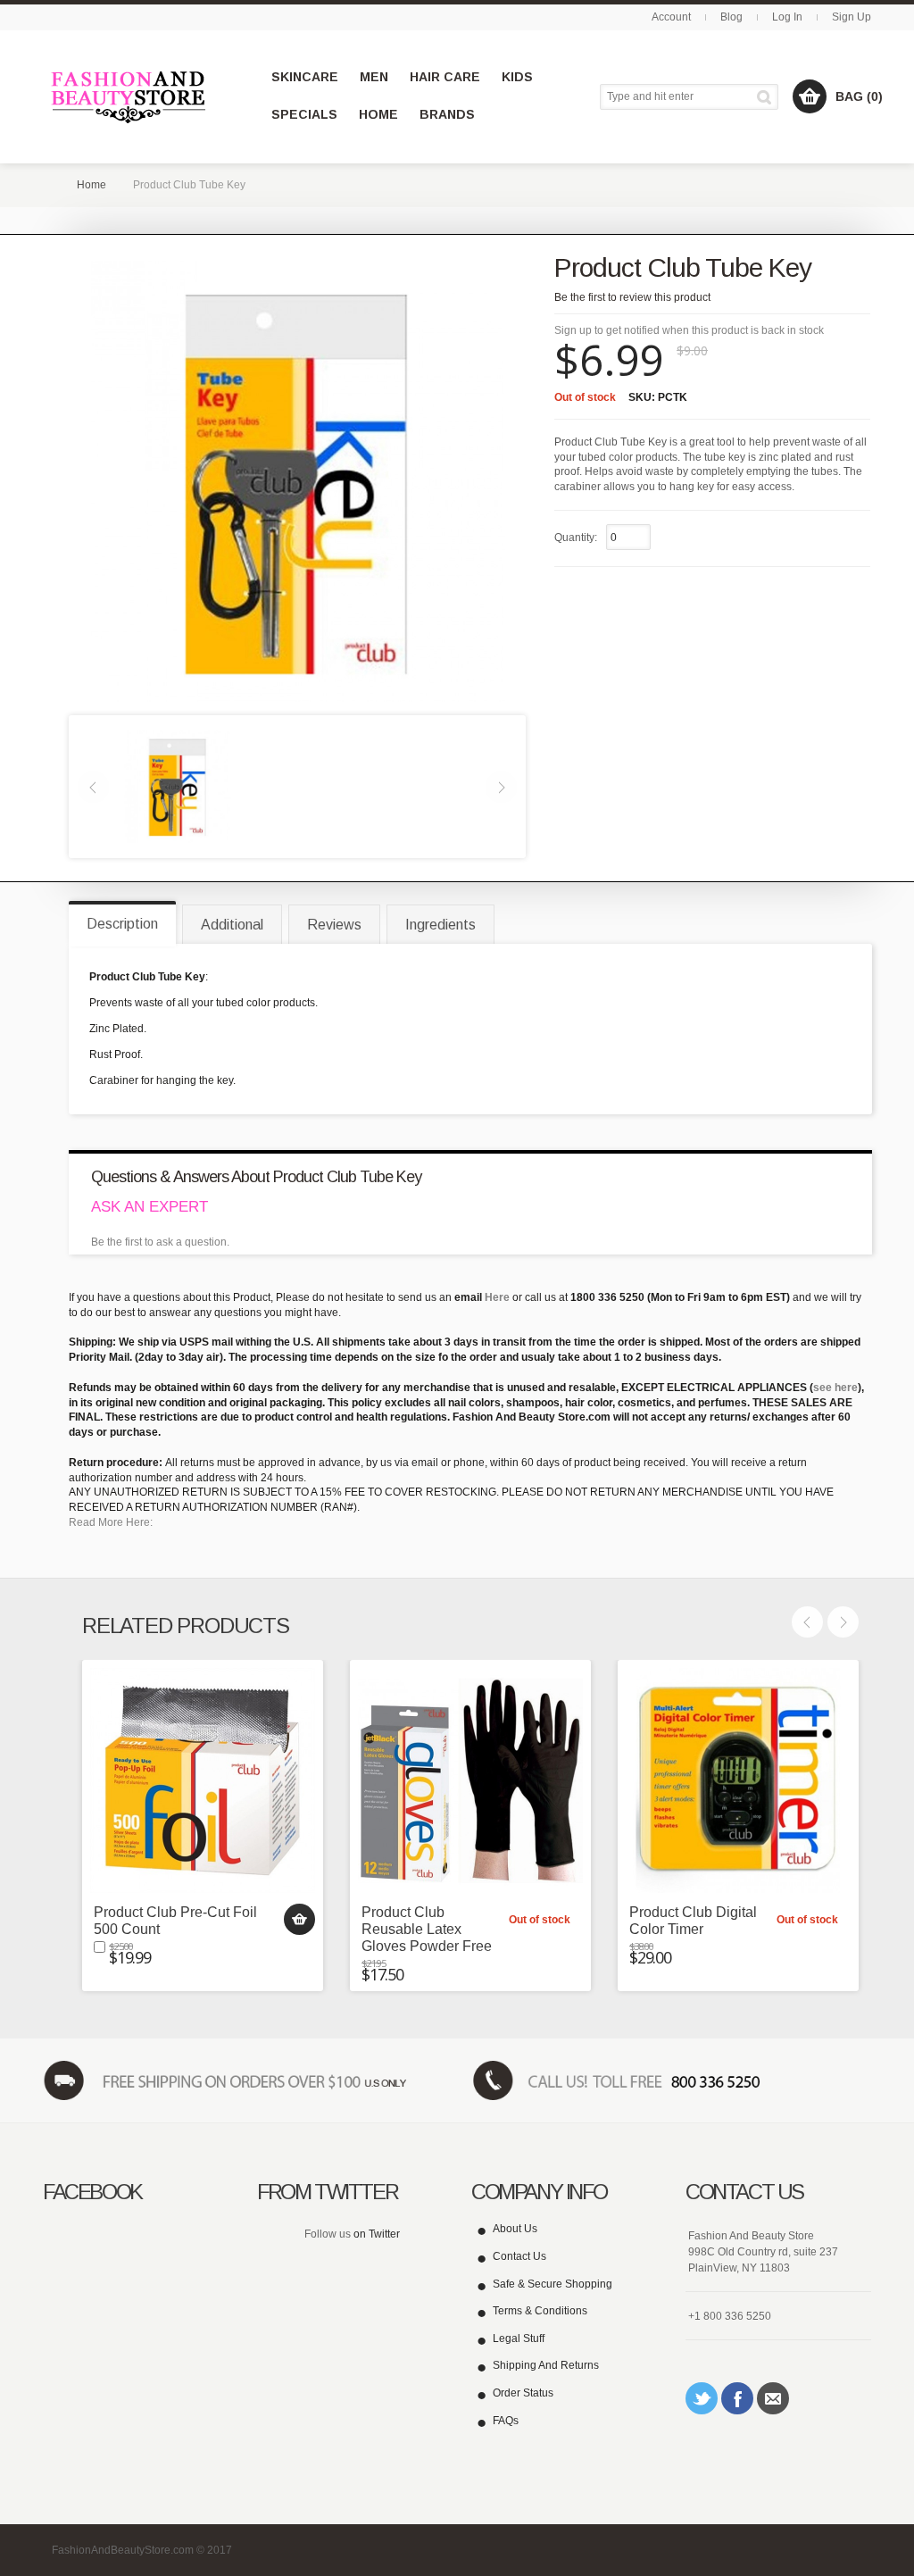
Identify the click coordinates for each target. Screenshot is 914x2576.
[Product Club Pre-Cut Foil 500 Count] (203, 1780)
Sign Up (852, 17)
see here (835, 1388)
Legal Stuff (519, 2338)
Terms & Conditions (540, 2311)
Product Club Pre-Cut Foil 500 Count (175, 1921)
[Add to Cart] (299, 1919)
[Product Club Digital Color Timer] (738, 1780)
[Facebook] (737, 2398)
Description (122, 924)
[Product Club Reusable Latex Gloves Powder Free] (470, 1780)
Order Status (523, 2393)
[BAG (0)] (810, 96)
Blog (731, 17)
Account (671, 17)
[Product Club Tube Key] (178, 786)
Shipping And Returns (546, 2365)
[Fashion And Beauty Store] (130, 97)
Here (497, 1297)
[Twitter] (702, 2398)
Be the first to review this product (632, 297)
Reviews (334, 925)
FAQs (506, 2421)
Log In (787, 17)
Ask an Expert (150, 1207)
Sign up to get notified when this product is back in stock (689, 330)
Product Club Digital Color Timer (693, 1921)
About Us (515, 2229)
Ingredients (440, 925)
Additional (232, 925)
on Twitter (377, 2234)
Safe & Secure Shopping (553, 2284)
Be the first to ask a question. (160, 1242)
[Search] (767, 97)
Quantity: (576, 538)
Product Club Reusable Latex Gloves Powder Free (427, 1929)
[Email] (773, 2398)
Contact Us (519, 2256)
